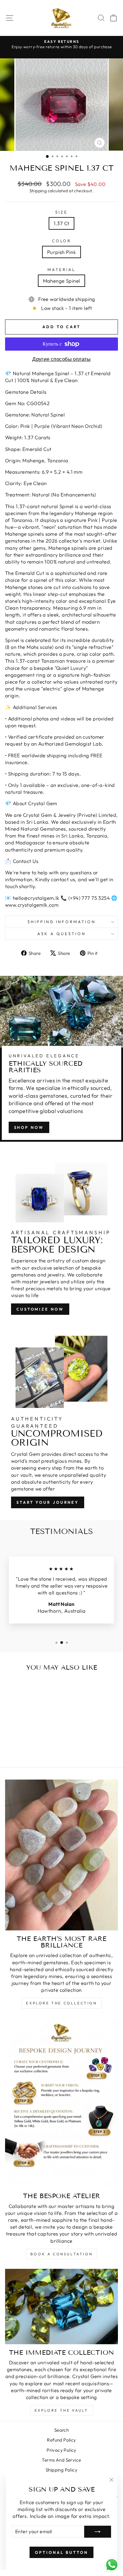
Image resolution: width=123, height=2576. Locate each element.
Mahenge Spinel (62, 281)
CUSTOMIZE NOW (40, 1309)
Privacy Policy (61, 2450)
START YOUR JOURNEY (48, 1502)
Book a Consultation (61, 2254)
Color (62, 241)
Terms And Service (61, 2460)
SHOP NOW (29, 1127)
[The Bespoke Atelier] (61, 2103)
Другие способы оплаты (61, 359)
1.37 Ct (62, 223)
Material (61, 269)
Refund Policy (61, 2440)
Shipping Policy (61, 2470)
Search (61, 2430)
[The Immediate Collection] (61, 2307)
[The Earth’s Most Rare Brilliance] (61, 1855)
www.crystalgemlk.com (32, 905)
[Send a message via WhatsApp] (112, 2565)
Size (61, 212)
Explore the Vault (61, 2410)
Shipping (38, 191)
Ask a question (61, 934)
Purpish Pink (61, 252)
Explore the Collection (61, 2003)
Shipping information (62, 922)
